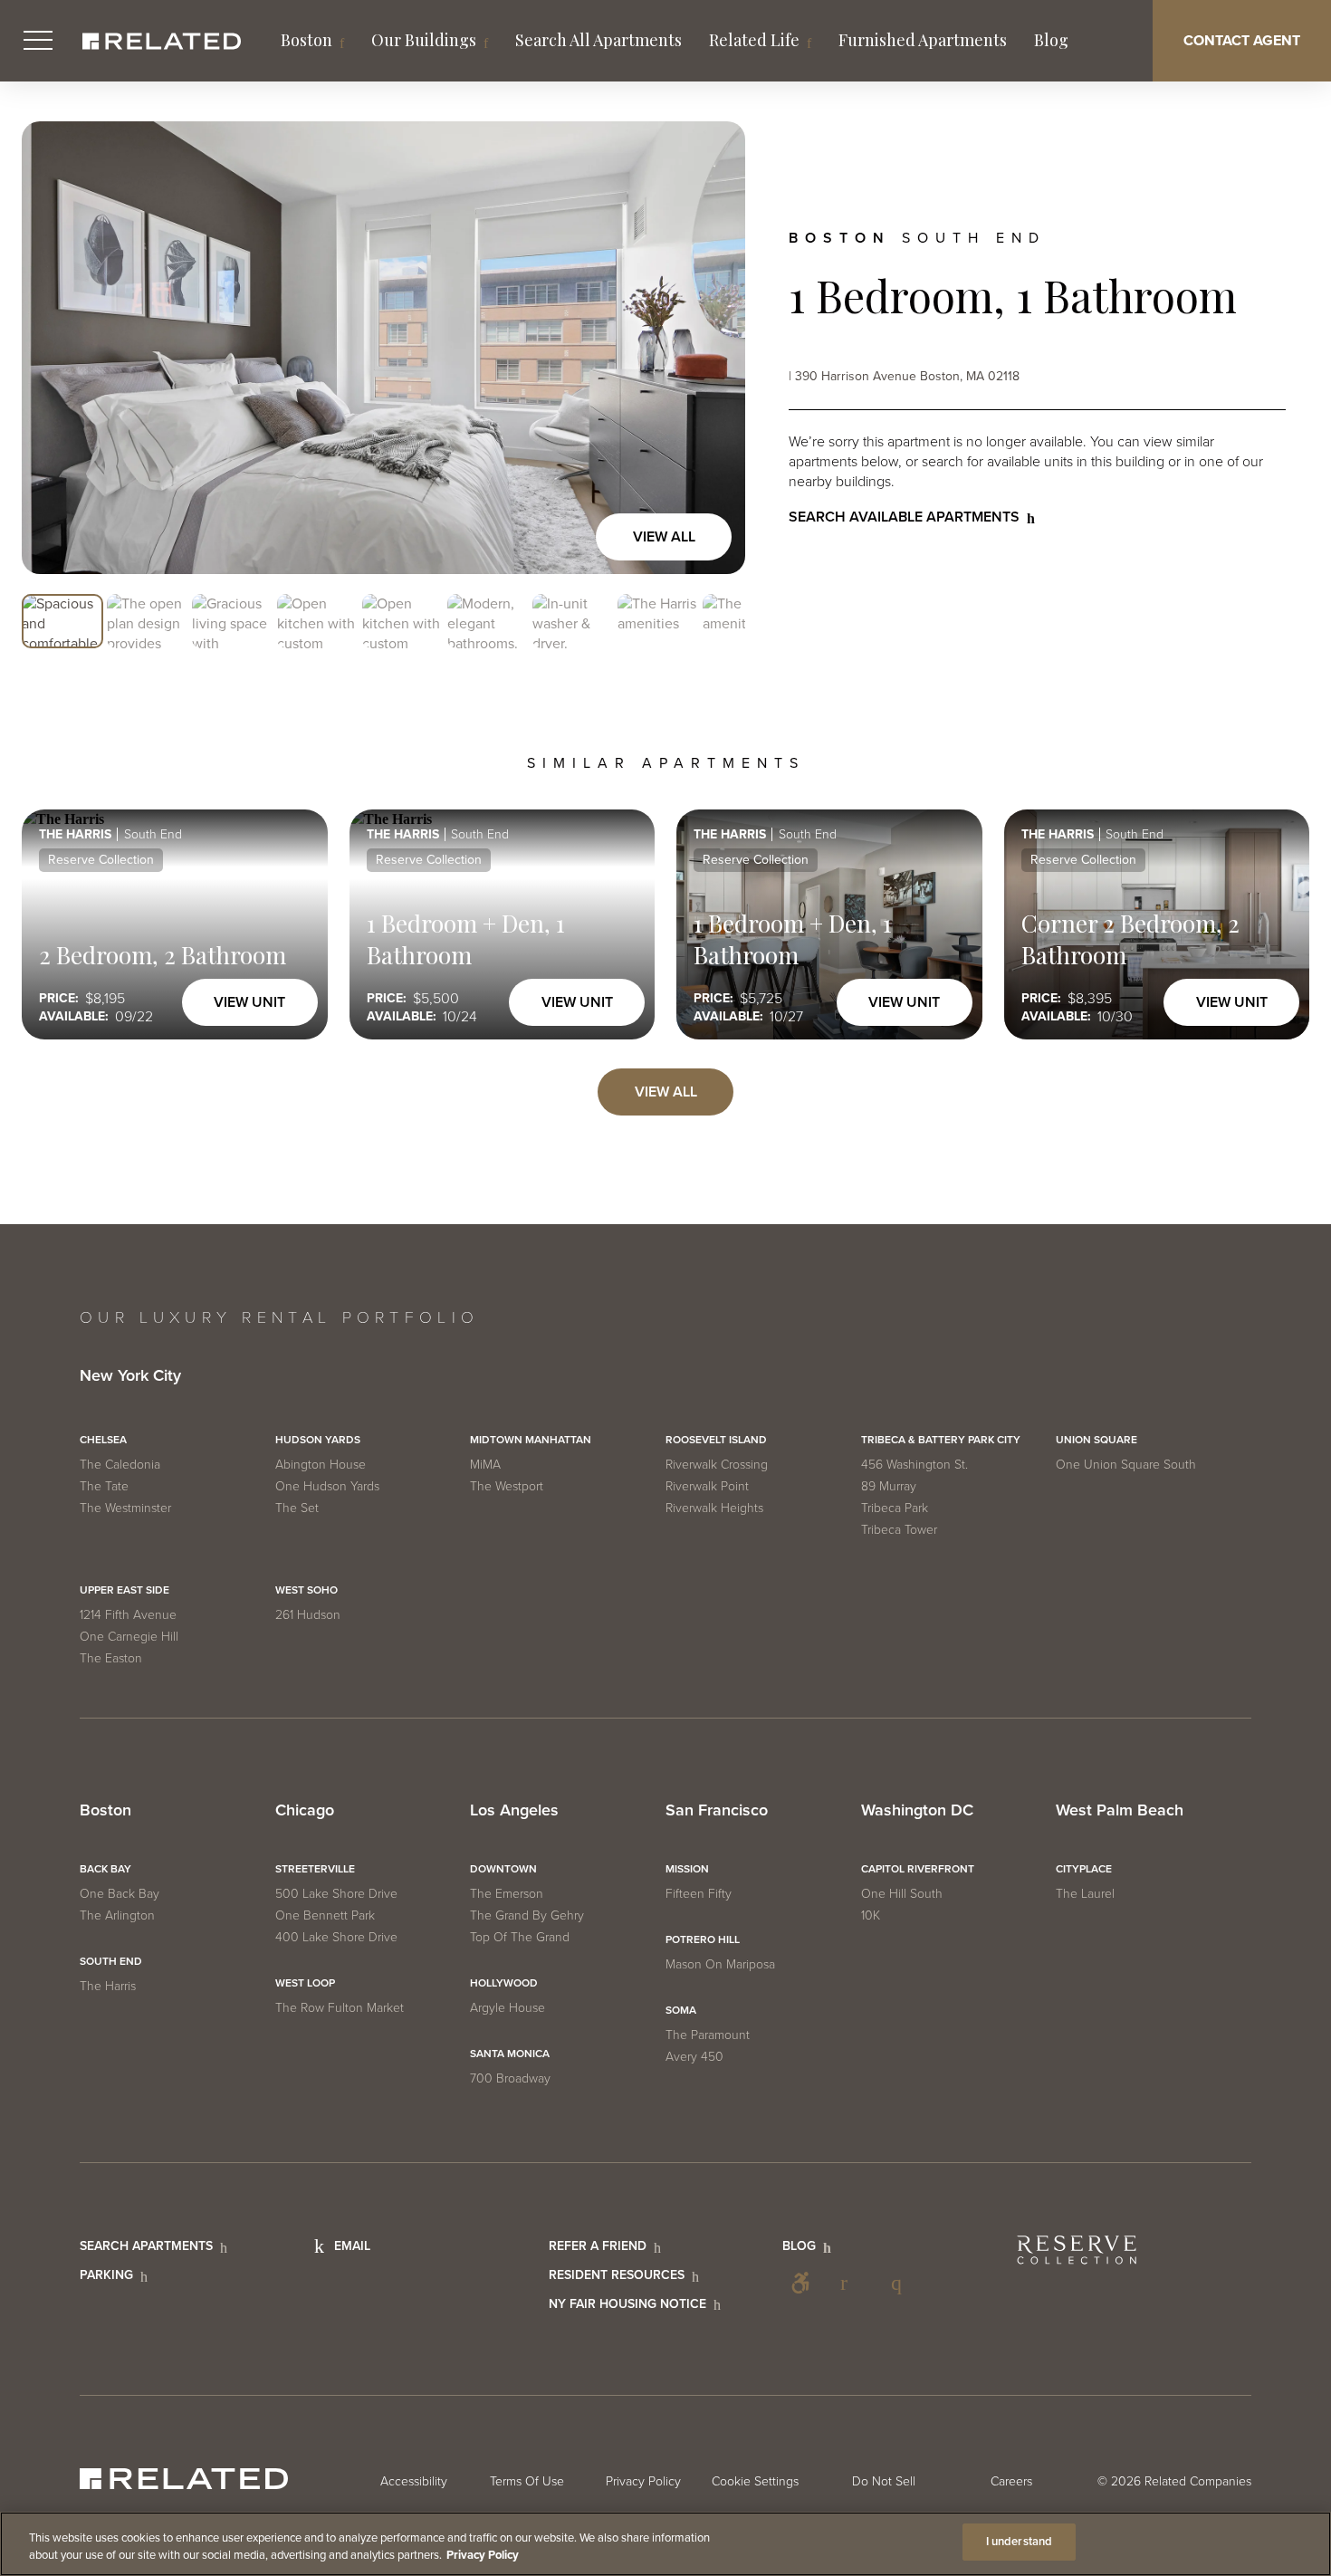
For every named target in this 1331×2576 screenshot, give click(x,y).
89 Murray (889, 1486)
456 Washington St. (914, 1465)
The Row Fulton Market (340, 2008)
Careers (1011, 2481)
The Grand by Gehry (527, 1915)
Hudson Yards (318, 1440)
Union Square (1096, 1440)
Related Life (754, 40)
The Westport (507, 1486)
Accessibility (800, 2283)
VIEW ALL (666, 1092)
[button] (62, 622)
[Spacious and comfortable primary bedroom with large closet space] (383, 348)
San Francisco (717, 1811)
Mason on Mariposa (720, 1964)
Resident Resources (617, 2275)
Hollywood (504, 1983)
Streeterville (315, 1869)
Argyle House (508, 2008)
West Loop (305, 1983)
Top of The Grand (520, 1937)
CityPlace (1084, 1869)
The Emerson (507, 1894)
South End (111, 1961)
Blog (1051, 40)
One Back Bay (120, 1894)
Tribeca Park (895, 1508)
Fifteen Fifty (699, 1894)
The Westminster (125, 1508)
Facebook (851, 2283)
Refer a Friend (598, 2246)
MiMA (485, 1465)
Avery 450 (694, 2057)
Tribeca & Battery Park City (941, 1440)
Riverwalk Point (707, 1486)
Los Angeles (514, 1811)
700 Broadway (510, 2078)
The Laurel (1085, 1894)
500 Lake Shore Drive (336, 1894)
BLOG (799, 2246)
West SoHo (306, 1590)
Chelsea (103, 1440)
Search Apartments (146, 2246)
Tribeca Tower (899, 1530)
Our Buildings (424, 40)
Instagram (902, 2283)
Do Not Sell (884, 2481)
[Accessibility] (800, 2283)
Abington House (321, 1465)
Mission (687, 1869)
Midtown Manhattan (531, 1440)
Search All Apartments (598, 40)
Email (352, 2246)
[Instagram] (902, 2283)
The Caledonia (120, 1465)
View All (664, 537)
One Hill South (902, 1894)
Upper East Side (124, 1590)
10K (871, 1915)
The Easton (111, 1658)
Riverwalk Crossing (717, 1465)
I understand (1020, 2542)
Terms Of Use (527, 2481)
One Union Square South (1126, 1465)
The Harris (108, 1986)
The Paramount (708, 2035)
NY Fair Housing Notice (627, 2304)
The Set (297, 1508)
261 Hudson (308, 1615)
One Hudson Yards (327, 1486)
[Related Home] (162, 41)
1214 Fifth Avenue (128, 1615)
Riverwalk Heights (714, 1508)
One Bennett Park (325, 1915)
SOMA (681, 2010)
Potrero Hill (703, 1939)
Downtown (503, 1869)
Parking (106, 2275)
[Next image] (713, 348)
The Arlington (117, 1915)
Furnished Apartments (923, 40)
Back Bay (105, 1869)
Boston (306, 40)
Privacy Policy (643, 2481)
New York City (130, 1376)
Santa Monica (510, 2054)
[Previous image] (54, 348)
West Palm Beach (1120, 1811)
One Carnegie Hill (129, 1637)
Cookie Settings (755, 2481)
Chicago (305, 1811)
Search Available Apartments (904, 517)
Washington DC (917, 1811)
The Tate (104, 1486)
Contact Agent (1242, 41)
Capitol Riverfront (918, 1869)
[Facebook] (851, 2283)
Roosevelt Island (716, 1440)
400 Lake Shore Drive (336, 1937)
